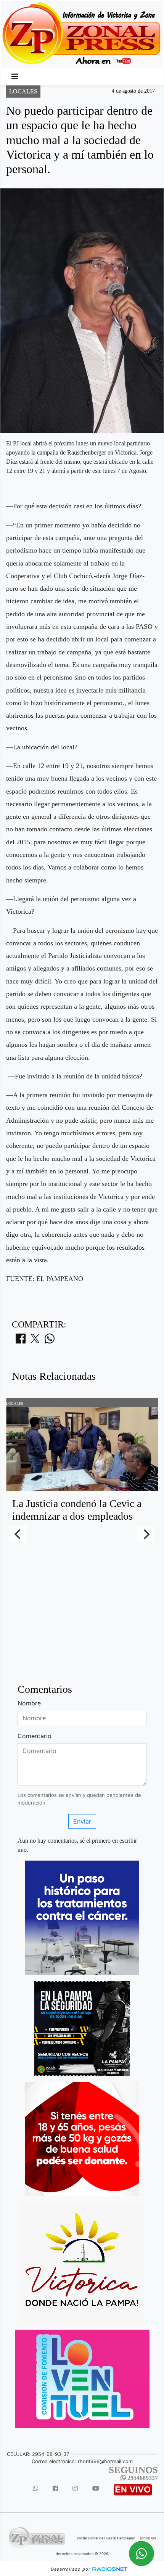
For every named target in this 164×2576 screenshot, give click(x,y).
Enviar (82, 1821)
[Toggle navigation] (15, 77)
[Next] (146, 1534)
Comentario (35, 1736)
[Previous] (18, 1534)
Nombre (29, 1703)
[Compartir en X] (35, 1341)
